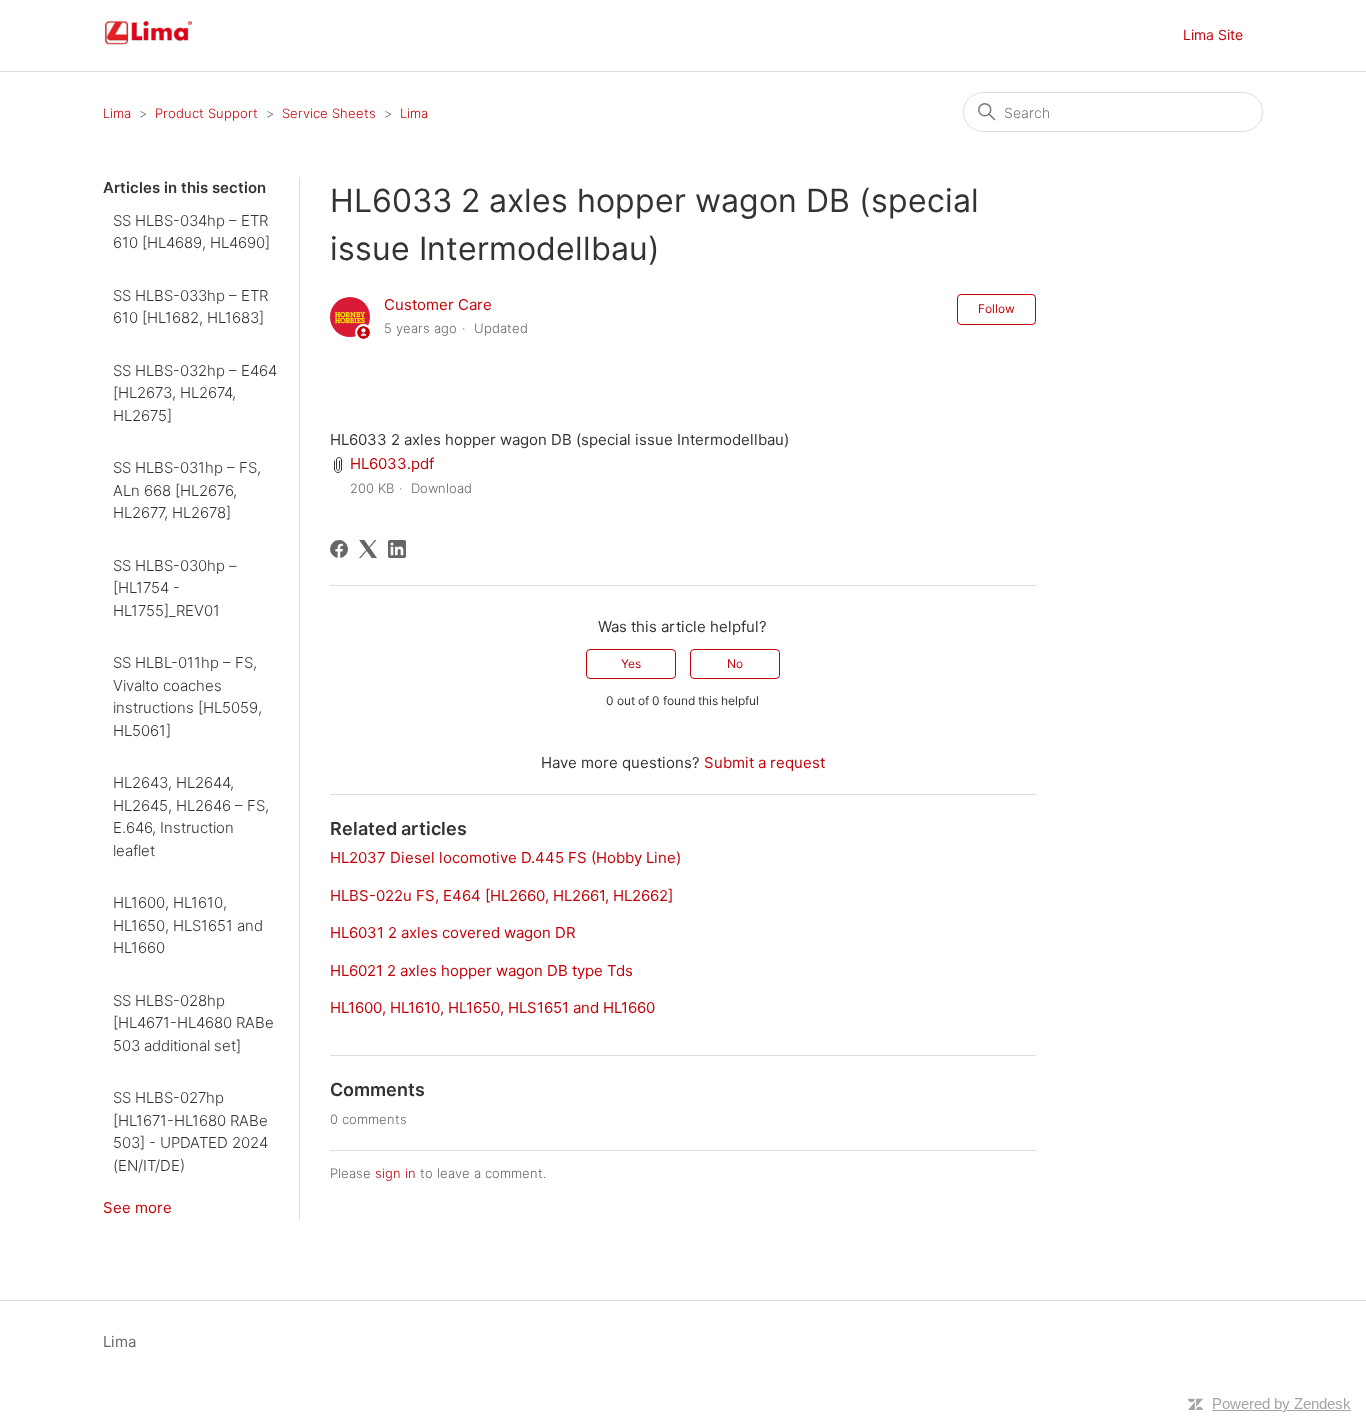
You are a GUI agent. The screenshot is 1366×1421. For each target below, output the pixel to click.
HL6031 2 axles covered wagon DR (453, 932)
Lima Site (1213, 34)
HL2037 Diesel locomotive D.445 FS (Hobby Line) (505, 857)
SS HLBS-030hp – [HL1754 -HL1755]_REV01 (175, 588)
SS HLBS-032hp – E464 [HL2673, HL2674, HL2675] (195, 393)
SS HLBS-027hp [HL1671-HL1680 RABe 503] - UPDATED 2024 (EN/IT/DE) (190, 1131)
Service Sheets (329, 113)
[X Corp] (368, 549)
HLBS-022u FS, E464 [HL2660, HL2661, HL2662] (501, 895)
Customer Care (438, 304)
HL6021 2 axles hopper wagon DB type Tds (481, 970)
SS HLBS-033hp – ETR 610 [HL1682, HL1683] (190, 307)
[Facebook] (339, 549)
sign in (395, 1173)
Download (441, 488)
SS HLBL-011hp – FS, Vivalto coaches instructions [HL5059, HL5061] (187, 696)
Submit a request (764, 762)
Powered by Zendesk (1281, 1403)
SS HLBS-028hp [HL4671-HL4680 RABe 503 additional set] (193, 1023)
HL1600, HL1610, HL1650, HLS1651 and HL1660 (188, 925)
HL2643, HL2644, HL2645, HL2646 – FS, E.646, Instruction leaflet (191, 816)
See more (137, 1207)
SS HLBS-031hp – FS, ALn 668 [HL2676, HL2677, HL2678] (187, 490)
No (735, 663)
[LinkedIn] (397, 549)
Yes (631, 663)
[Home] (172, 45)
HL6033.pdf (392, 463)
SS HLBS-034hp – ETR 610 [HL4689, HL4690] (191, 232)
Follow (996, 308)
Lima (117, 113)
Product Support (206, 113)
